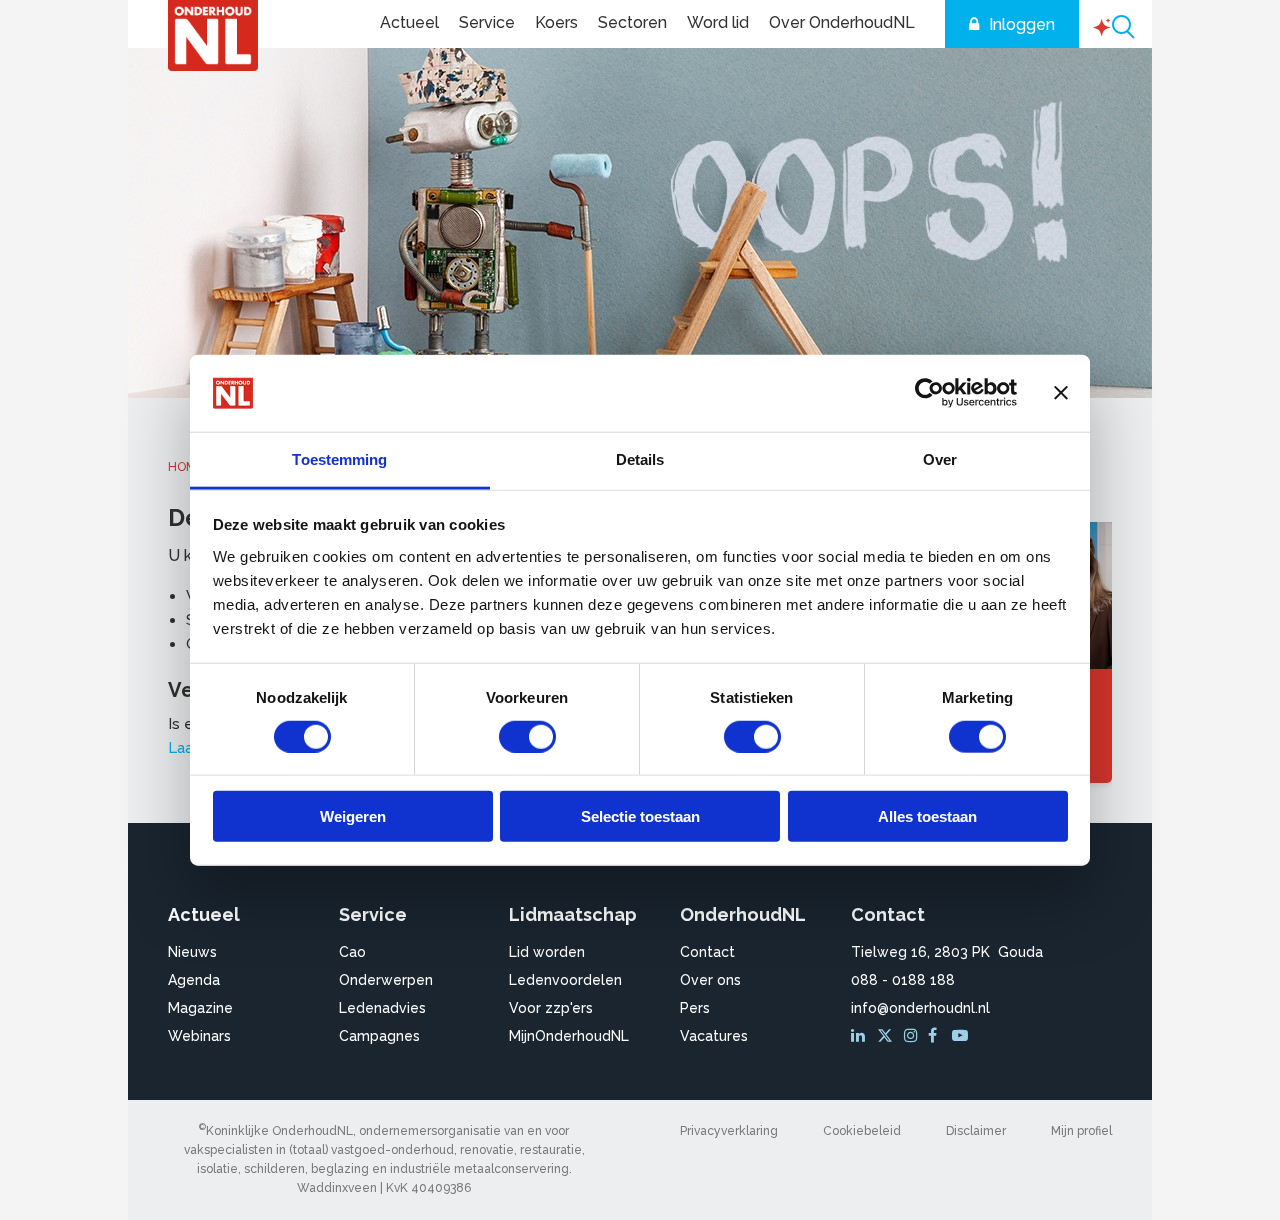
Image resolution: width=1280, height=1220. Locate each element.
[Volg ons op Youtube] (962, 1036)
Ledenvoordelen (565, 980)
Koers (556, 22)
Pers (695, 1008)
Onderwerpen (386, 980)
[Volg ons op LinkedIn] (861, 1036)
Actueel (409, 22)
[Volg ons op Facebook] (938, 1036)
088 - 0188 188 (903, 980)
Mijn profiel (1081, 1131)
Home (185, 467)
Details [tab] (640, 459)
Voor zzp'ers (551, 1008)
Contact (707, 952)
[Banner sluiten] (1061, 393)
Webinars (199, 1036)
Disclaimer (976, 1131)
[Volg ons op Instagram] (914, 1036)
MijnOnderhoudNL (569, 1036)
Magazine (200, 1008)
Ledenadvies (382, 1008)
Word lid (718, 22)
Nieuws (192, 952)
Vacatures (714, 1036)
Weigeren (353, 816)
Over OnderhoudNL (842, 22)
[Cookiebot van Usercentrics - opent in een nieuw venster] (929, 393)
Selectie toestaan (640, 816)
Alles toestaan (927, 816)
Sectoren (632, 22)
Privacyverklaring (729, 1131)
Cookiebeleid (862, 1131)
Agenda (194, 980)
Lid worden (547, 952)
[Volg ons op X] (887, 1036)
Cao (352, 952)
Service (487, 22)
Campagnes (379, 1036)
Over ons (710, 980)
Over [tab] (940, 459)
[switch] (527, 736)
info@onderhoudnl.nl (920, 1008)
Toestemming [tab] (339, 459)
